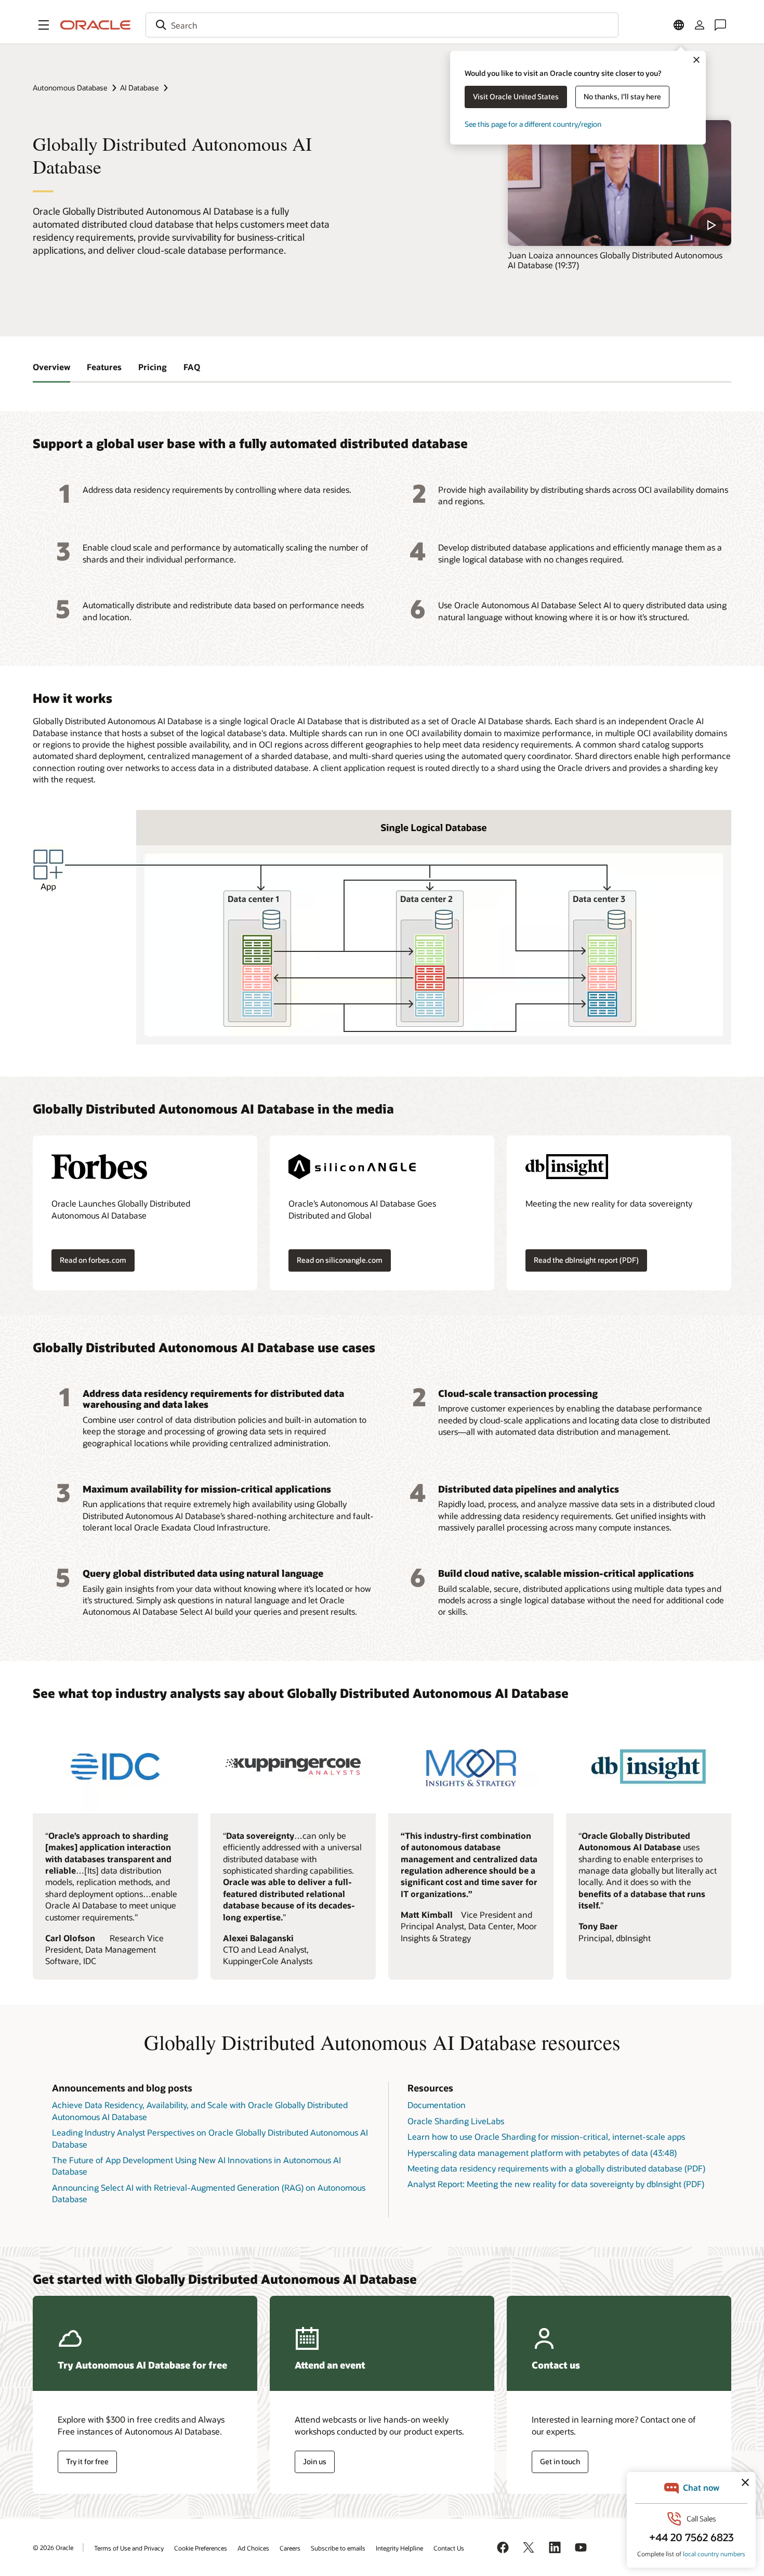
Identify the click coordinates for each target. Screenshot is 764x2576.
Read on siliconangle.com (340, 1260)
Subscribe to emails (338, 2548)
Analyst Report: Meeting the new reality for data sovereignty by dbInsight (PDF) (556, 2184)
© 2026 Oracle (53, 2547)
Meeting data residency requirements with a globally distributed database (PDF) (556, 2168)
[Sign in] (700, 25)
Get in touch (560, 2461)
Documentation (437, 2105)
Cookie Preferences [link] (201, 2548)
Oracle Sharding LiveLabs (456, 2121)
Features (104, 367)
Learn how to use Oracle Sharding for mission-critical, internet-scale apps (546, 2136)
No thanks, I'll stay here (622, 96)
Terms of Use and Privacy (129, 2548)
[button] (44, 25)
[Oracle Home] (96, 25)
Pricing (153, 367)
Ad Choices (253, 2548)
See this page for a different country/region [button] (533, 124)
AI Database (139, 88)
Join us (315, 2461)
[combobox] (382, 25)
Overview (51, 367)
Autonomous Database (70, 88)
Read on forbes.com (93, 1260)
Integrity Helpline (399, 2548)
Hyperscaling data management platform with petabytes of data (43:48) (542, 2153)
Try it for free (87, 2461)
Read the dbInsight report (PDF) (586, 1260)
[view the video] (620, 183)
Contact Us (449, 2548)
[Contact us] (720, 25)
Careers (290, 2548)
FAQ (192, 367)
